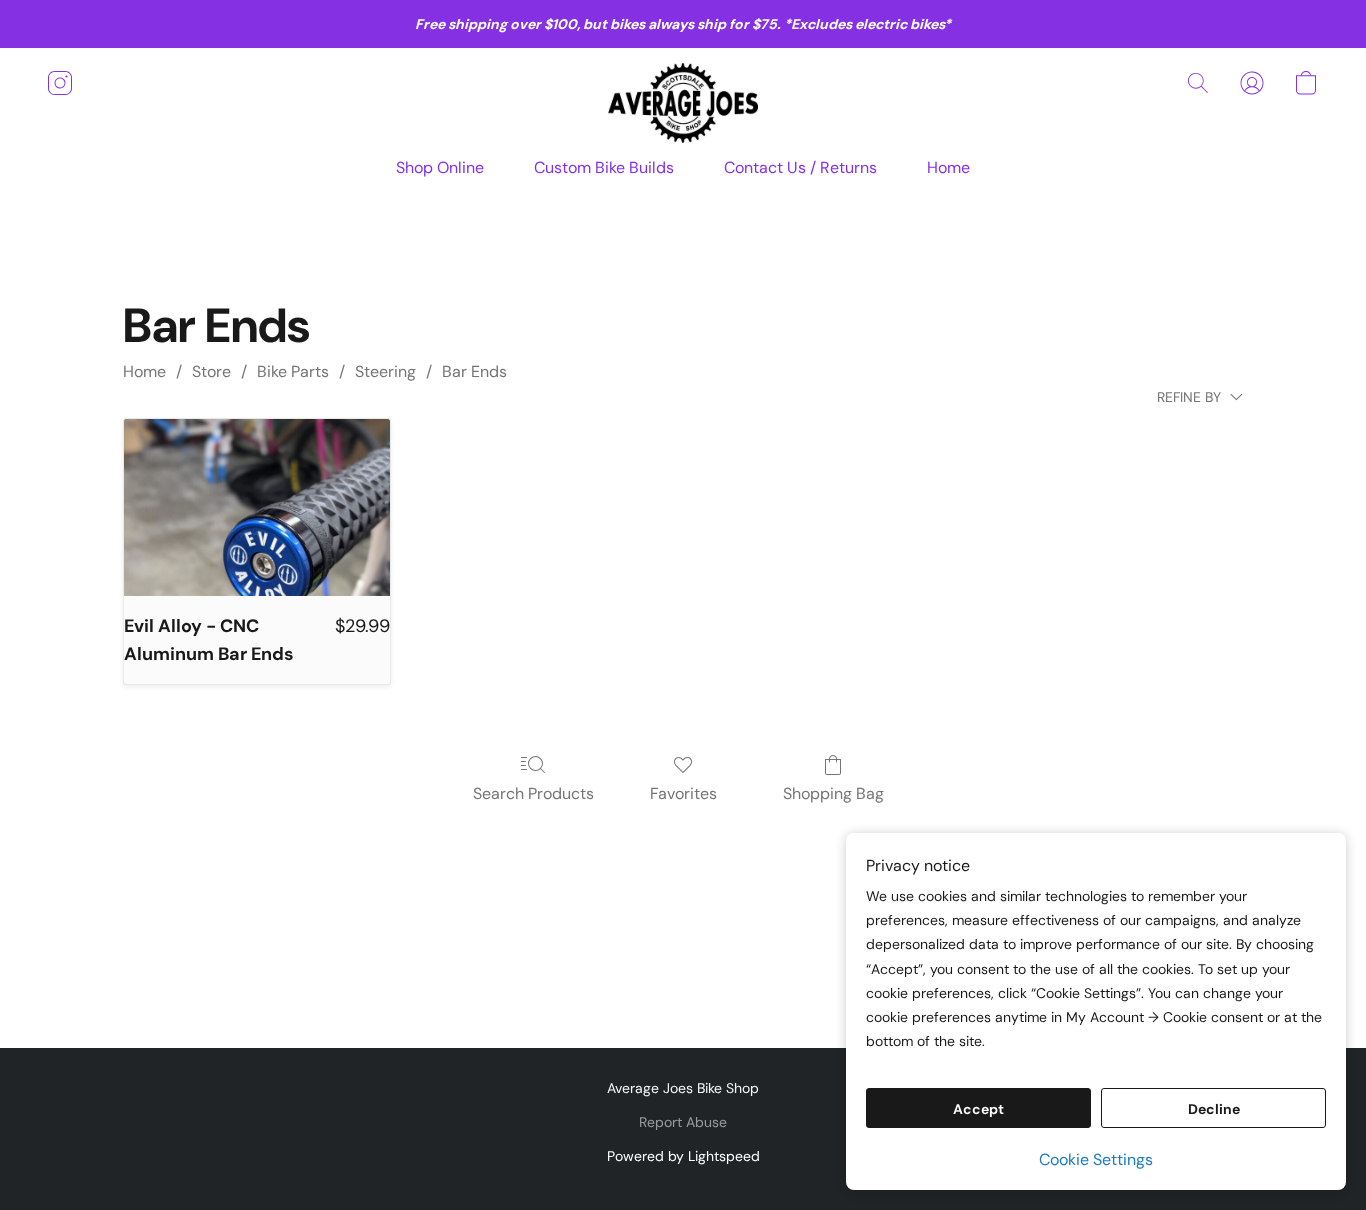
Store (211, 371)
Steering (385, 371)
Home (948, 167)
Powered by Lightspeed (683, 1156)
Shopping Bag (833, 793)
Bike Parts (293, 371)
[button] (683, 103)
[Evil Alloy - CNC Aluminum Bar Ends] (257, 507)
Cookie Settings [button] (1096, 1159)
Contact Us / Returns (800, 167)
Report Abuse (683, 1122)
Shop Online (440, 167)
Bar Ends (474, 371)
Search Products (533, 793)
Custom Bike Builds (604, 167)
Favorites (683, 793)
